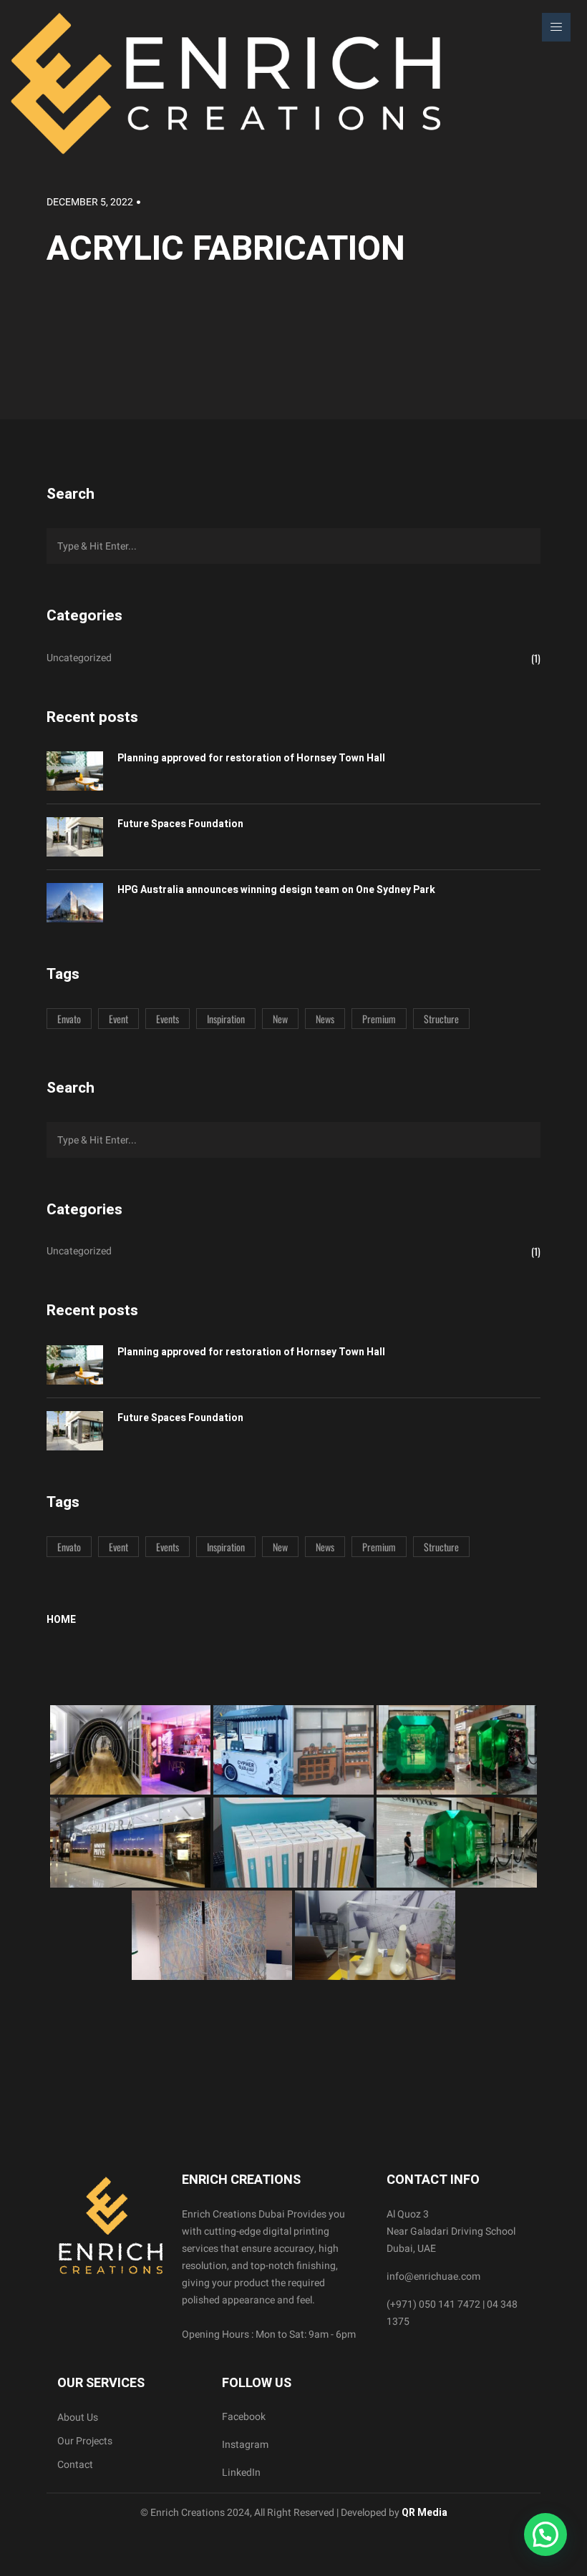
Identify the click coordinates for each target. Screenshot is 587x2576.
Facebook (244, 2417)
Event (118, 1019)
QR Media (423, 2513)
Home (61, 1620)
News (325, 1019)
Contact (75, 2465)
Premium (379, 1019)
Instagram (245, 2445)
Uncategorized (79, 658)
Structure (441, 1019)
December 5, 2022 (90, 202)
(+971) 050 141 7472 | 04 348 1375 (452, 2313)
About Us (78, 2418)
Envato (69, 1019)
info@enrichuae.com (433, 2277)
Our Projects (85, 2441)
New (280, 1019)
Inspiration (226, 1019)
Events (168, 1019)
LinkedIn (241, 2473)
